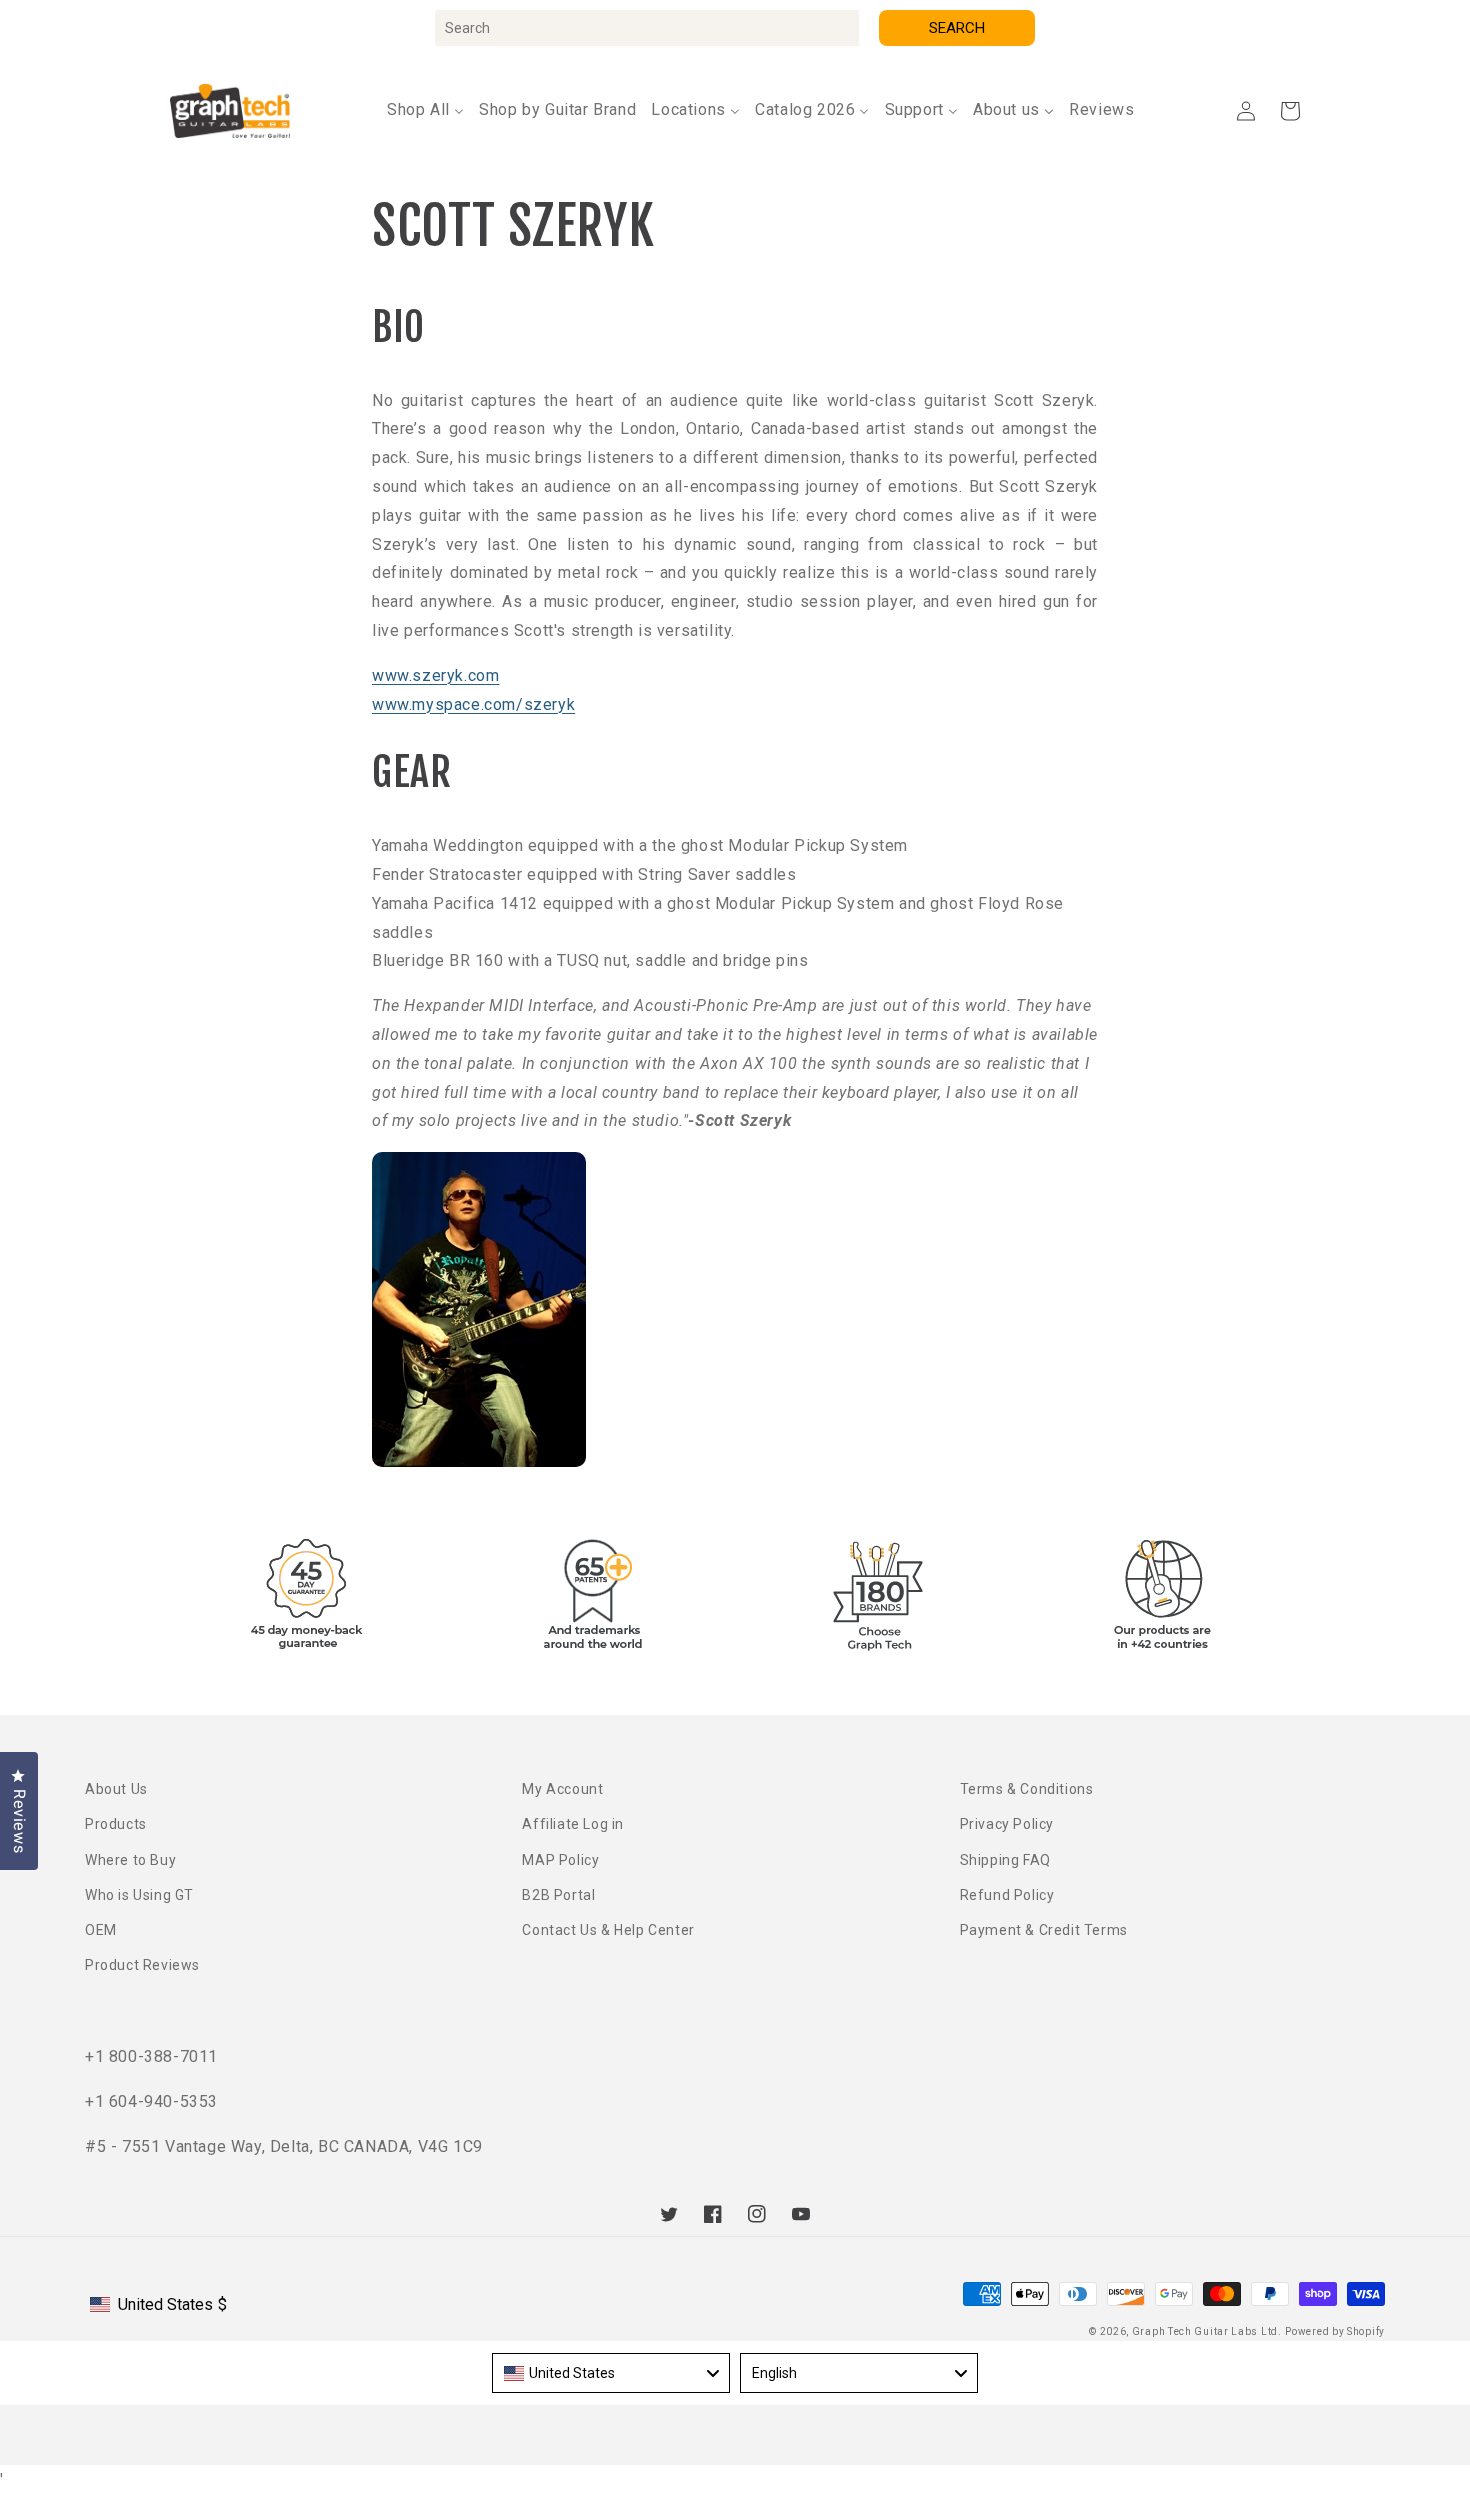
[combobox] (647, 28)
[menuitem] (425, 110)
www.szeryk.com (435, 675)
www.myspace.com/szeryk (473, 704)
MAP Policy (560, 1860)
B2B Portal (558, 1895)
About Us (116, 1789)
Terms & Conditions (1027, 1789)
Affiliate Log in (573, 1824)
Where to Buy (130, 1860)
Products (116, 1824)
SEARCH (957, 28)
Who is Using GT (139, 1895)
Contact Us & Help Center (608, 1930)
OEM (101, 1930)
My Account (562, 1789)
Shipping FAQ (1005, 1860)
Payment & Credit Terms (1044, 1930)
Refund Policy (1007, 1895)
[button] (1290, 111)
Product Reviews (142, 1965)
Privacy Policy (1007, 1824)
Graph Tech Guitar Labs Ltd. (1207, 2331)
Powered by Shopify (1335, 2331)
